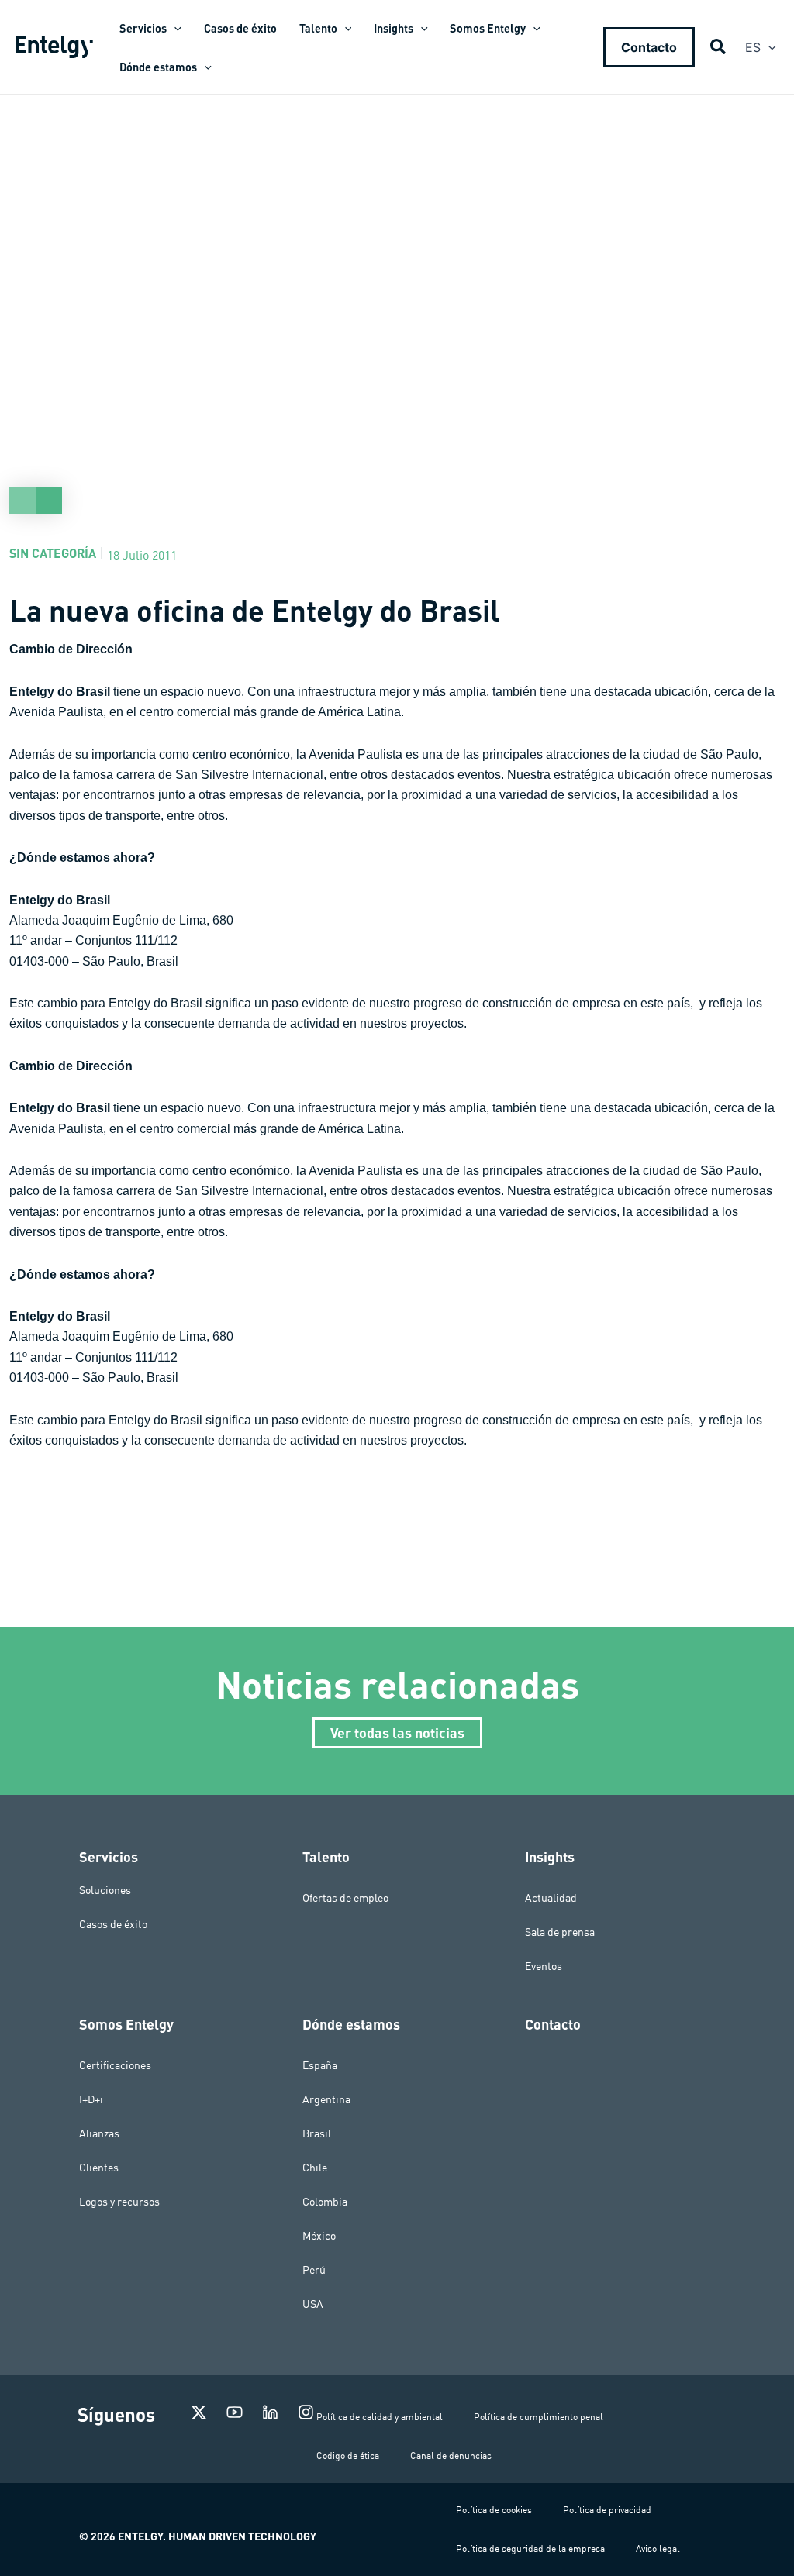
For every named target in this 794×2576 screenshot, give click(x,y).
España (320, 2065)
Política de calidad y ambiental (380, 2417)
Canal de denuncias (451, 2455)
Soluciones (105, 1890)
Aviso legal (658, 2548)
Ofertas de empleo (345, 1898)
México (319, 2236)
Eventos (544, 1966)
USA (313, 2304)
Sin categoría (53, 553)
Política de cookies (494, 2510)
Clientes (99, 2168)
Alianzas (99, 2133)
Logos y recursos (119, 2202)
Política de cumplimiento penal (539, 2417)
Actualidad (551, 1898)
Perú (314, 2270)
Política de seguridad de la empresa (530, 2548)
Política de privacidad (607, 2510)
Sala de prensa (560, 1932)
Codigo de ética (348, 2455)
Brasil (317, 2133)
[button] (174, 28)
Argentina (326, 2099)
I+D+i (91, 2099)
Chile (315, 2168)
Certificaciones (115, 2065)
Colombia (325, 2202)
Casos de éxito (113, 1924)
